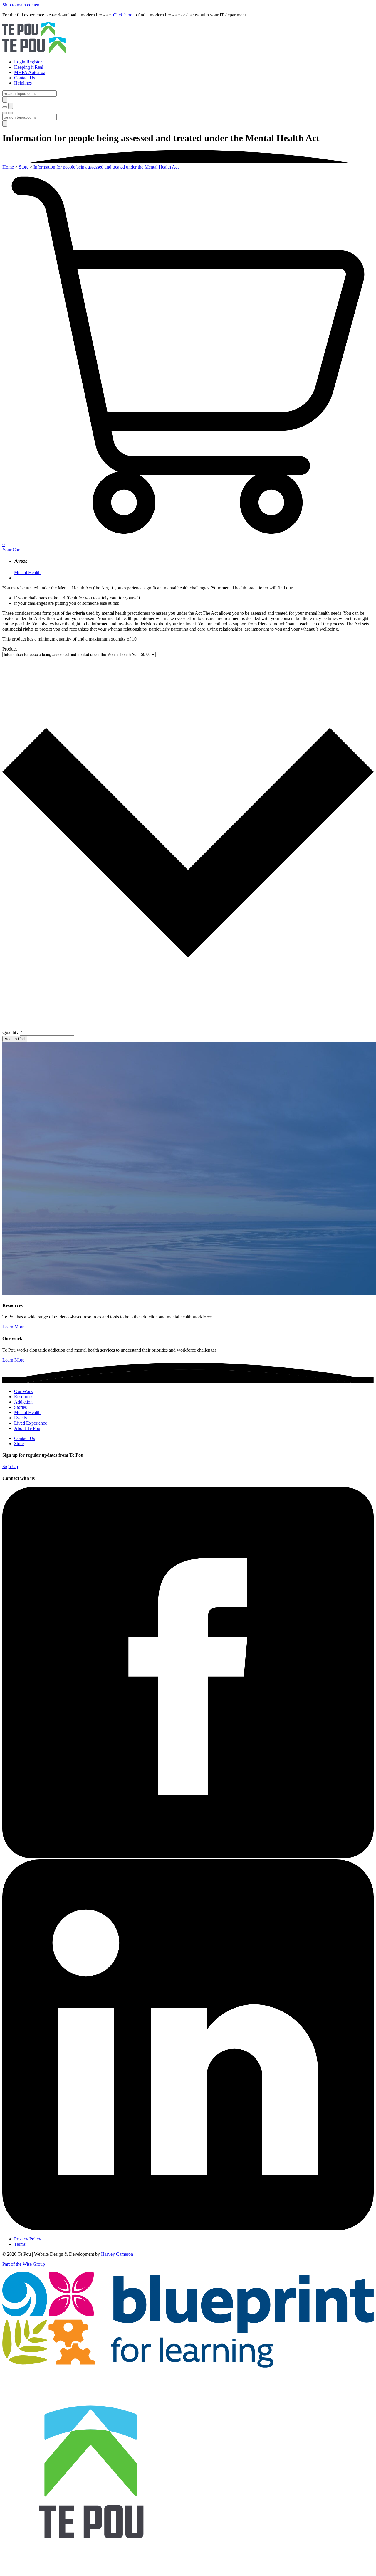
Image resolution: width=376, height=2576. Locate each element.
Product (10, 649)
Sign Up (10, 1466)
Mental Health (27, 573)
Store (24, 167)
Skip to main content (21, 5)
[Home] (188, 38)
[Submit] (5, 100)
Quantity (10, 1032)
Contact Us (25, 1438)
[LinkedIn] (188, 2229)
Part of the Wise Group (24, 2264)
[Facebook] (188, 1857)
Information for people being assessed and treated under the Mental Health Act (106, 167)
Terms (20, 2244)
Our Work (23, 1391)
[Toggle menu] (5, 113)
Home (8, 167)
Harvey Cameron (117, 2254)
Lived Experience (31, 1423)
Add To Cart (15, 1039)
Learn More (13, 1327)
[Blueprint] (188, 2366)
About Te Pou (27, 1428)
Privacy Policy (28, 2239)
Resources (24, 1397)
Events (20, 1418)
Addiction (23, 1402)
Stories (20, 1407)
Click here (123, 15)
